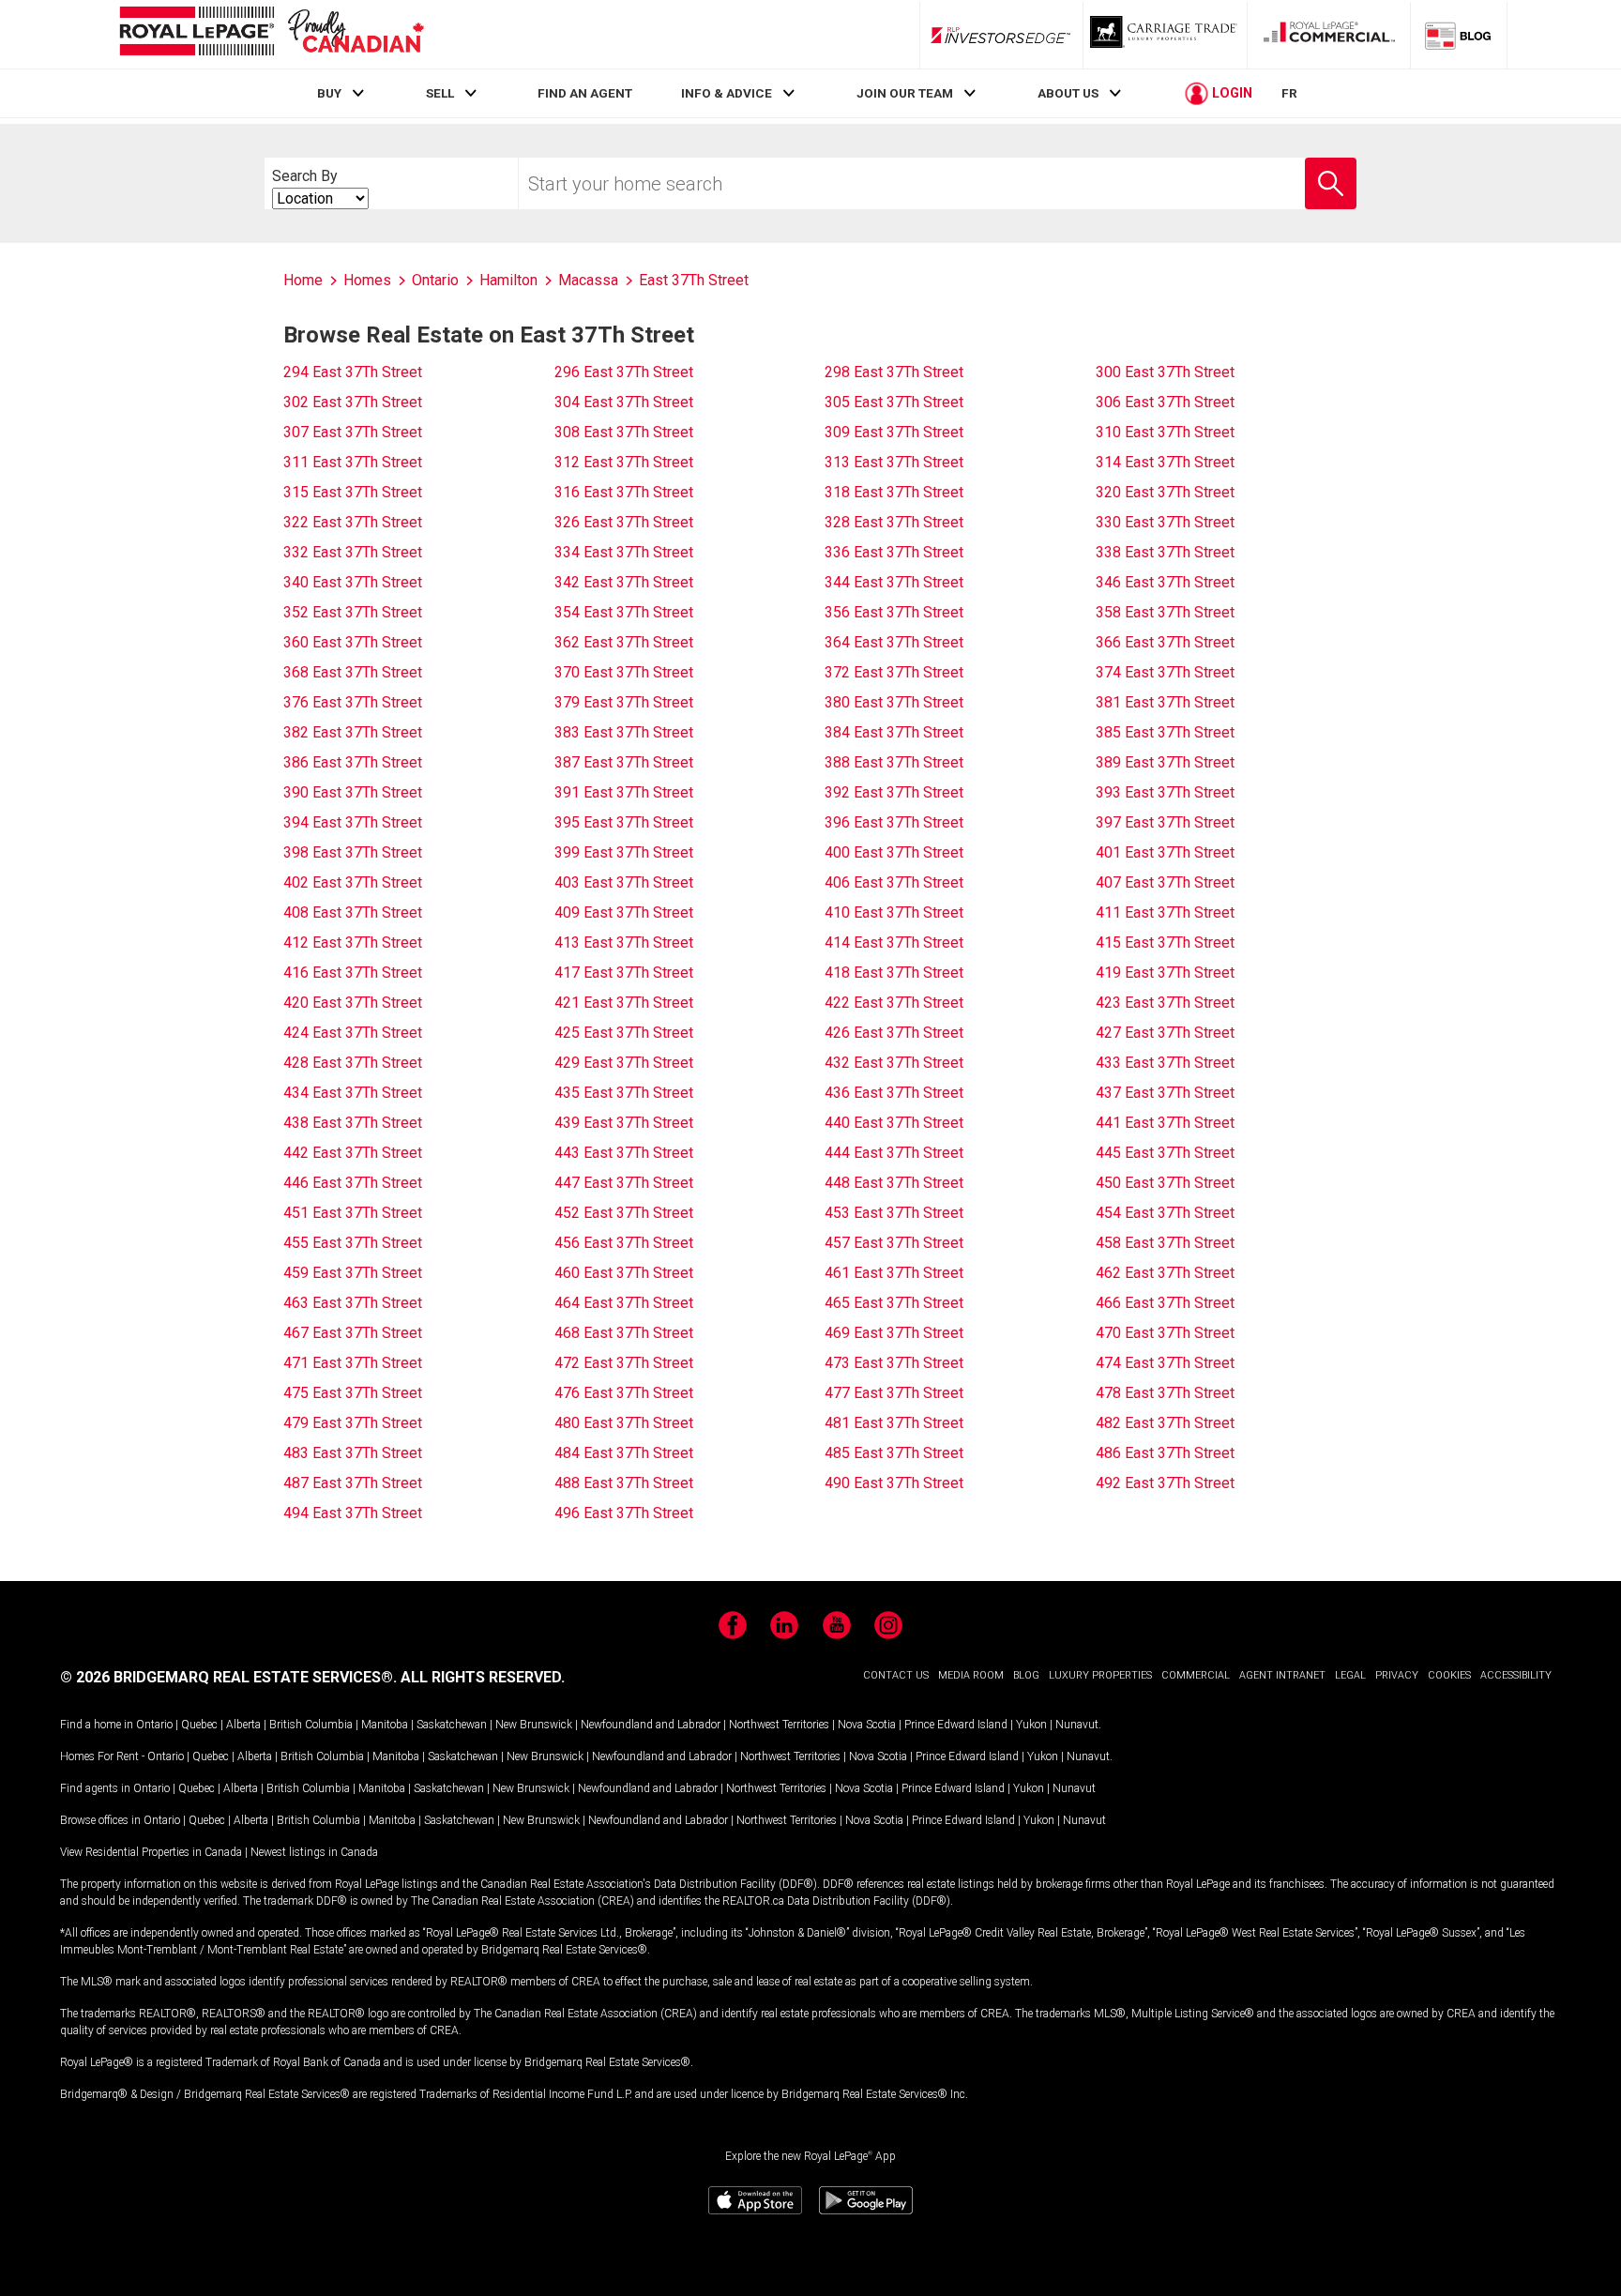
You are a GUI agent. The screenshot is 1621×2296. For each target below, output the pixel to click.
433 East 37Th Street (1165, 1063)
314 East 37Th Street (1165, 462)
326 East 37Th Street (624, 522)
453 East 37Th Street (894, 1213)
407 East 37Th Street (1165, 882)
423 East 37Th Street (1165, 1003)
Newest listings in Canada (314, 1852)
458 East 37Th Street (1165, 1243)
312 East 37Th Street (624, 462)
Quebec (199, 1725)
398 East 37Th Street (353, 852)
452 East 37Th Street (624, 1213)
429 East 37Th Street (624, 1063)
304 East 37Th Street (624, 402)
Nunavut (1077, 1725)
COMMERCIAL (1196, 1675)
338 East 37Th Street (1165, 552)
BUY (329, 93)
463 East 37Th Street (353, 1303)
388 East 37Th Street (894, 762)
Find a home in (97, 1725)
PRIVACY (1397, 1675)
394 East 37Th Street (353, 822)
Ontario (154, 1725)
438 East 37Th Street (353, 1123)
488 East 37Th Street (624, 1483)
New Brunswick (534, 1725)
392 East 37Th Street (894, 792)
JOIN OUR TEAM (905, 93)
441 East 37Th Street (1165, 1123)
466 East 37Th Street (1165, 1303)
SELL (440, 93)
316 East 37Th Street (624, 492)
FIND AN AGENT (585, 93)
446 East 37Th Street (353, 1183)
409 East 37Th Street (624, 912)
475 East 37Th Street (353, 1393)
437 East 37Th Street (1165, 1093)
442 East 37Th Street (353, 1153)
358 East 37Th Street (1165, 612)
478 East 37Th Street (1165, 1393)
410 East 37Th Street (894, 912)
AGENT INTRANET (1282, 1675)
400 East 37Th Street (894, 852)
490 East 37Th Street (894, 1483)
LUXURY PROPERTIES (1100, 1675)
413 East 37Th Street (624, 943)
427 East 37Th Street (1165, 1033)
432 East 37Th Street (894, 1063)
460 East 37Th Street (624, 1273)
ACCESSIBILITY (1516, 1675)
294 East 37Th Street (353, 372)
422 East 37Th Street (894, 1003)
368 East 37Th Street (353, 672)
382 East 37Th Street (353, 732)
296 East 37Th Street (624, 372)
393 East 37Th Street (1165, 792)
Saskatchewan (452, 1725)
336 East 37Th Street (894, 552)
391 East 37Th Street (624, 792)
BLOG (1026, 1675)
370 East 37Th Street (624, 672)
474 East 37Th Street (1165, 1363)
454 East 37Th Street (1165, 1213)
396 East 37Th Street (894, 822)
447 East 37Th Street (624, 1183)
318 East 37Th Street (894, 492)
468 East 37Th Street (624, 1333)
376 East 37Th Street (353, 702)
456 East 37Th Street (624, 1243)
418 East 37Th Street (894, 973)
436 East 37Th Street (894, 1093)
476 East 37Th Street (624, 1393)
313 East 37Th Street (894, 462)
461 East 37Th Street (894, 1273)
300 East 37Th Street (1165, 372)
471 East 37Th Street (353, 1363)
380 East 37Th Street (894, 702)
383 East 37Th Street (624, 732)
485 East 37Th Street (894, 1453)
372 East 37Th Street (894, 672)
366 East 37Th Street (1165, 642)
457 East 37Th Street (894, 1243)
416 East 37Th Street (353, 973)
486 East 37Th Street (1165, 1453)
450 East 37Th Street (1165, 1183)
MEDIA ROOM (971, 1675)
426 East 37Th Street (894, 1033)
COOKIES (1449, 1675)
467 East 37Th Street (353, 1333)
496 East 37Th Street (624, 1513)
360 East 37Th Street (353, 642)
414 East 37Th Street (894, 943)
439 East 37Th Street (624, 1123)
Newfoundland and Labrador (651, 1725)
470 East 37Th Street (1165, 1333)
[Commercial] (1329, 35)
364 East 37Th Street (894, 642)
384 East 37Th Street (894, 732)
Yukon (1031, 1725)
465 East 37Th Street (894, 1303)
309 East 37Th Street (894, 432)
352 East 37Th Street (353, 612)
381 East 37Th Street (1165, 702)
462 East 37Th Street (1165, 1273)
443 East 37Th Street (624, 1153)
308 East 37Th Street (624, 432)
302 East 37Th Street (353, 402)
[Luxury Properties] (1165, 35)
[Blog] (1459, 35)
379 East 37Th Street (624, 702)
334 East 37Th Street (624, 552)
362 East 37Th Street (624, 642)
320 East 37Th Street (1165, 492)
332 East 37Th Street (353, 552)
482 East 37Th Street (1165, 1423)
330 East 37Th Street (1165, 522)
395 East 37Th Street (624, 822)
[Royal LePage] (271, 34)
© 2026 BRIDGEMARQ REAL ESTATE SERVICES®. (228, 1677)
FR (1289, 93)
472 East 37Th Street (624, 1363)
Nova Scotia (867, 1725)
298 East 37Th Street (894, 372)
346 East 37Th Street (1165, 582)
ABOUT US (1068, 93)
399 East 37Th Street (624, 852)
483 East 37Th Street (353, 1453)
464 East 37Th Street (624, 1303)
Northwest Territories (779, 1725)
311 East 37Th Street (353, 462)
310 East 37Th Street (1165, 432)
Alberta (243, 1725)
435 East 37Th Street (624, 1093)
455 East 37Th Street (353, 1243)
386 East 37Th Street (353, 762)
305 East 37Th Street (894, 402)
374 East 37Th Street (1165, 672)
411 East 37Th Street (1165, 912)
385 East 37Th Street (1165, 732)
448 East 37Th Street (894, 1183)
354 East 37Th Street (624, 612)
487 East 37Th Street (353, 1483)
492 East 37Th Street (1165, 1483)
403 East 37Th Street (624, 882)
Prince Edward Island (956, 1725)
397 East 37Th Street (1165, 822)
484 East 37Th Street (624, 1453)
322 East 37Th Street (353, 522)
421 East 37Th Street (624, 1003)
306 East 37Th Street (1165, 402)
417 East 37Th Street (624, 973)
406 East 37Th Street (894, 882)
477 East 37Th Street (894, 1393)
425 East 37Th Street (624, 1033)
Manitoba (385, 1725)
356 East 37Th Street (894, 612)
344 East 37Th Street (894, 582)
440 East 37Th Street (894, 1123)
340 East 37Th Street (353, 582)
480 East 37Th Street (624, 1423)
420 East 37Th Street (353, 1003)
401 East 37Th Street (1165, 852)
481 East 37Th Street (894, 1423)
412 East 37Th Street (353, 943)
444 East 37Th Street (894, 1153)
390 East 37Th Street (353, 792)
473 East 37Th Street (894, 1363)
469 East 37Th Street (894, 1333)
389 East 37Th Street (1165, 762)
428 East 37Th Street (353, 1063)
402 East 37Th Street (353, 882)
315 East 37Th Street (353, 492)
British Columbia (311, 1725)
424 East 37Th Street (353, 1033)
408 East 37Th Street (353, 912)
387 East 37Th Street (624, 762)
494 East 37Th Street (353, 1513)
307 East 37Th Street (353, 432)
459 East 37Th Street (353, 1273)
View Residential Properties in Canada (151, 1852)
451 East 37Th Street (353, 1213)
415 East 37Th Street (1165, 943)
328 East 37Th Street (894, 522)
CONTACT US (896, 1675)
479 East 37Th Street (353, 1423)
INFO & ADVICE (727, 93)
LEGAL (1350, 1675)
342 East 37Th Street (624, 582)
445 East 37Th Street (1165, 1153)
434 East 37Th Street (353, 1093)
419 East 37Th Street (1165, 973)
